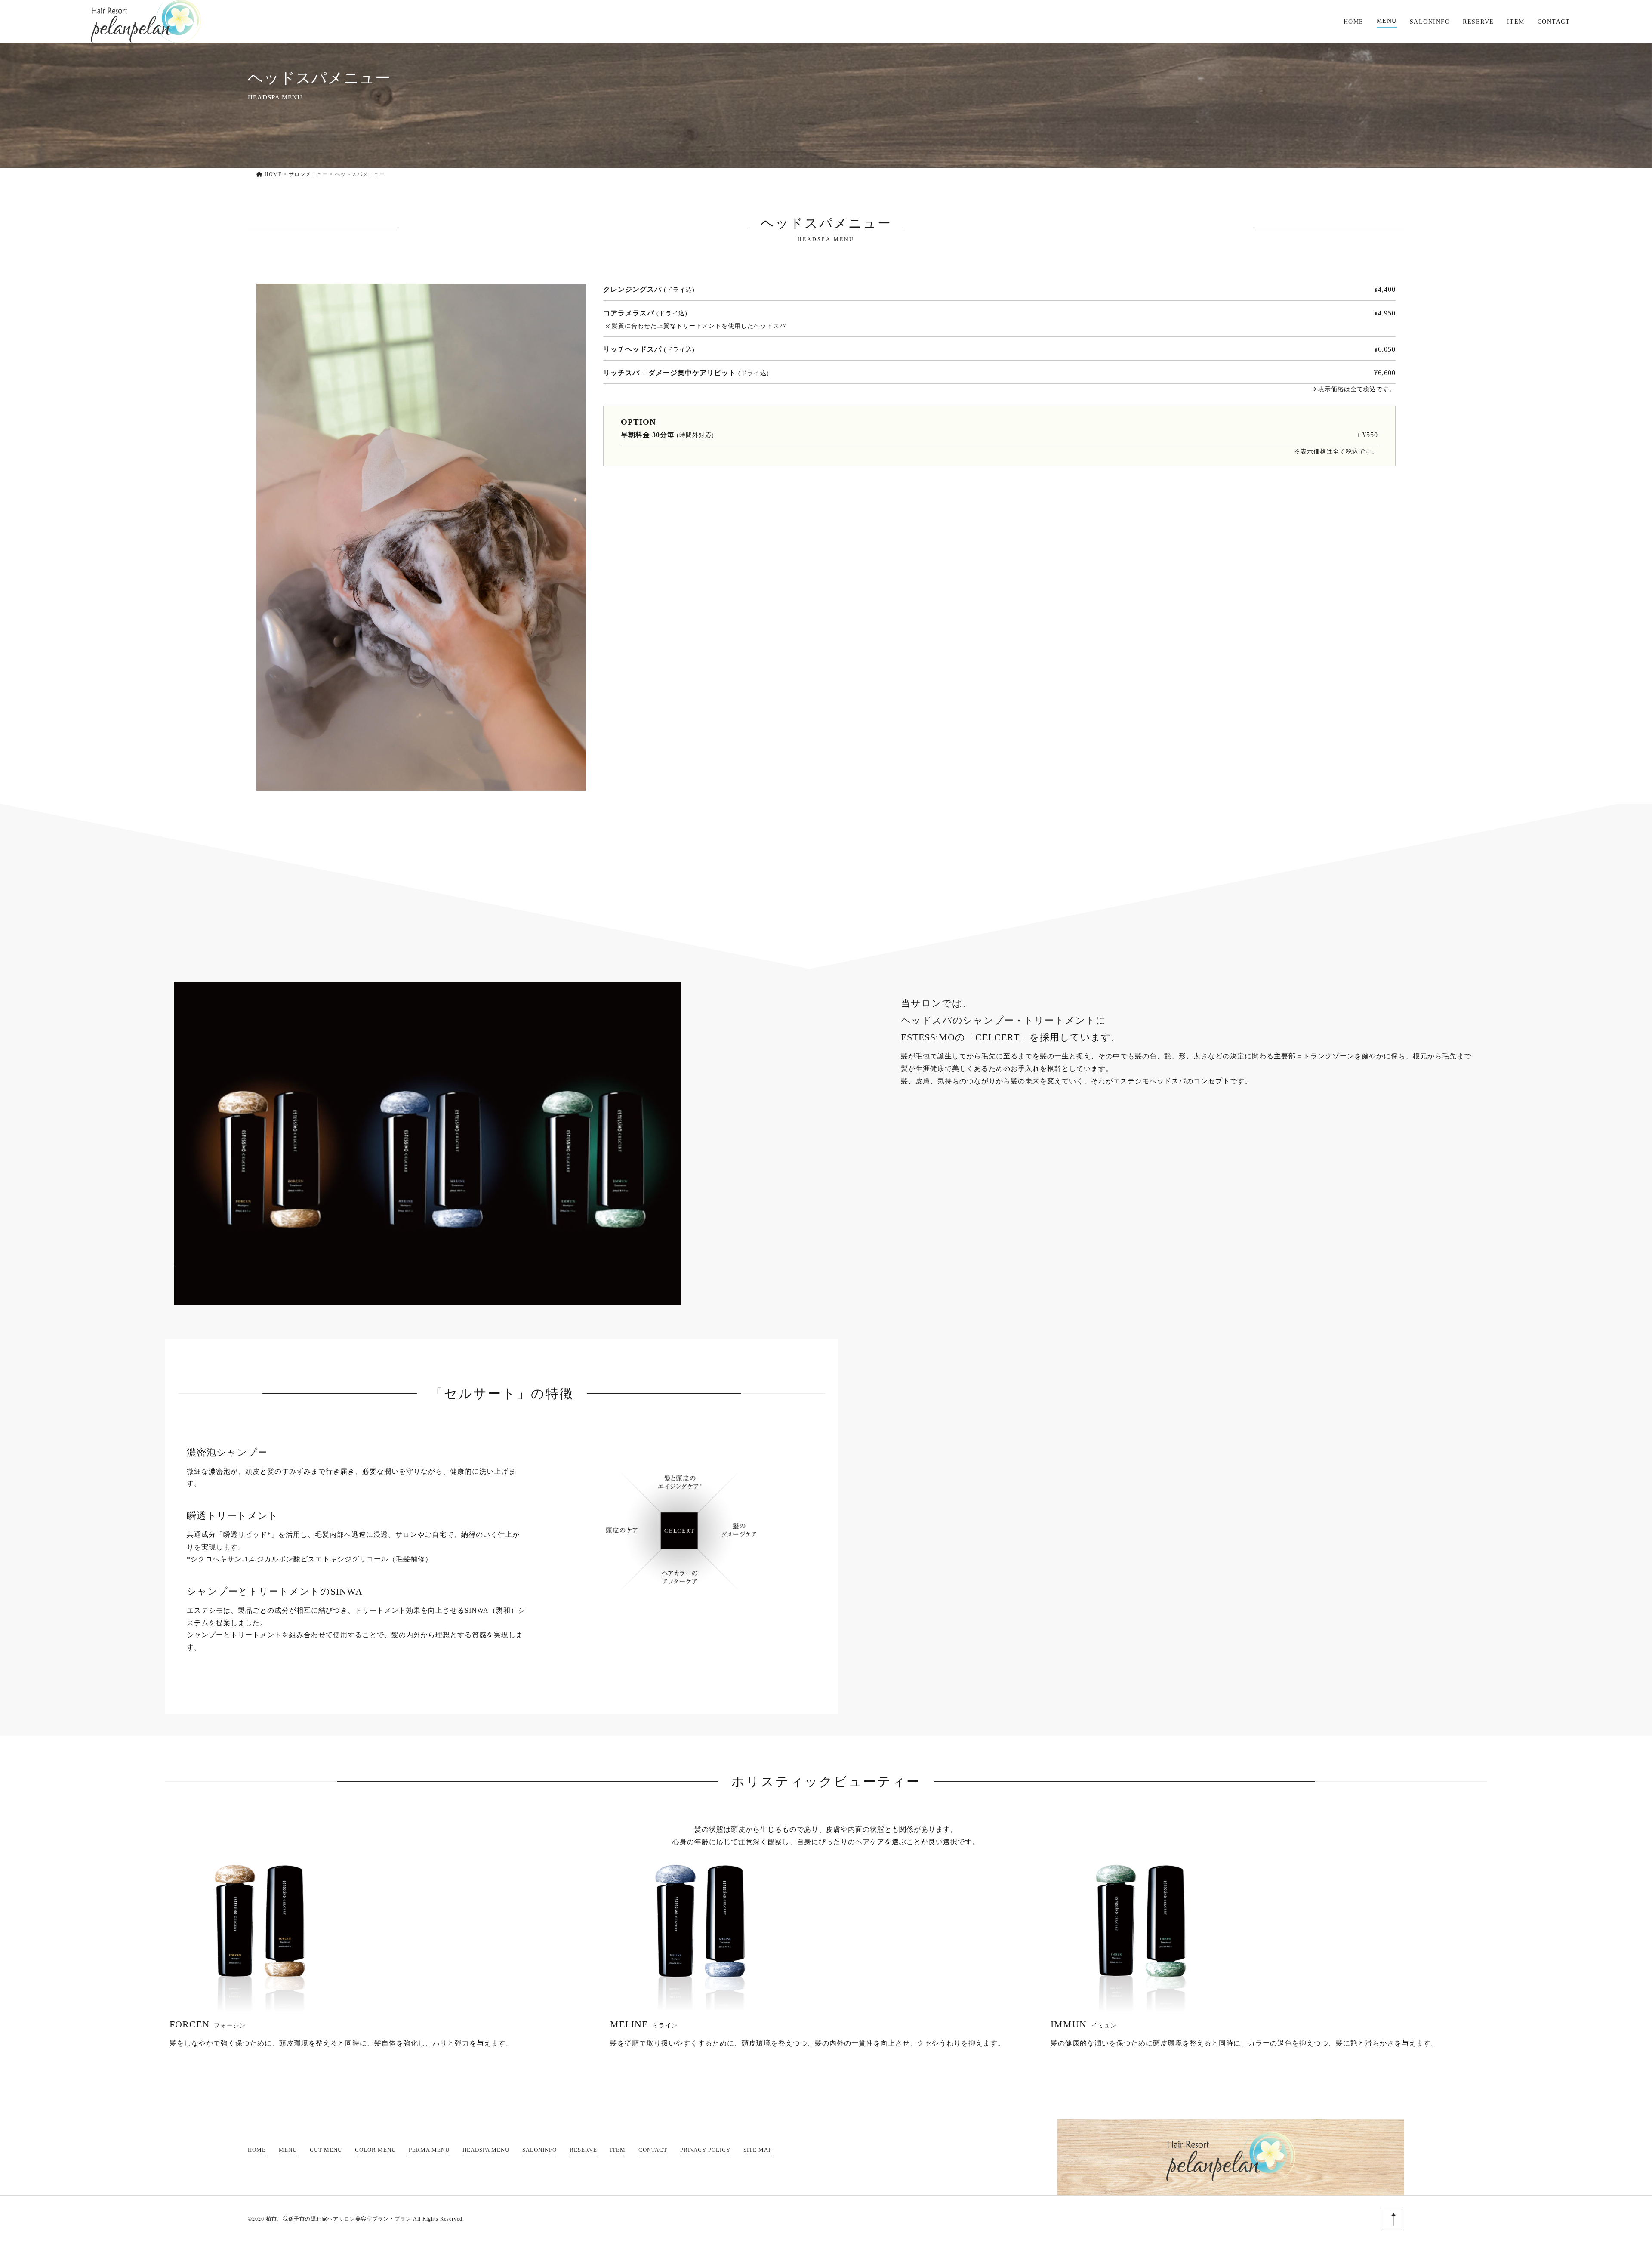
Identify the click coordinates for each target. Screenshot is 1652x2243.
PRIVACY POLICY (705, 2150)
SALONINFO (1430, 22)
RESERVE (1478, 22)
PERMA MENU (429, 2150)
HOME (1354, 22)
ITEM (1516, 22)
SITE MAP (758, 2150)
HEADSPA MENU (486, 2150)
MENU (1387, 21)
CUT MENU (326, 2150)
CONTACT (1554, 22)
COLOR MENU (375, 2150)
